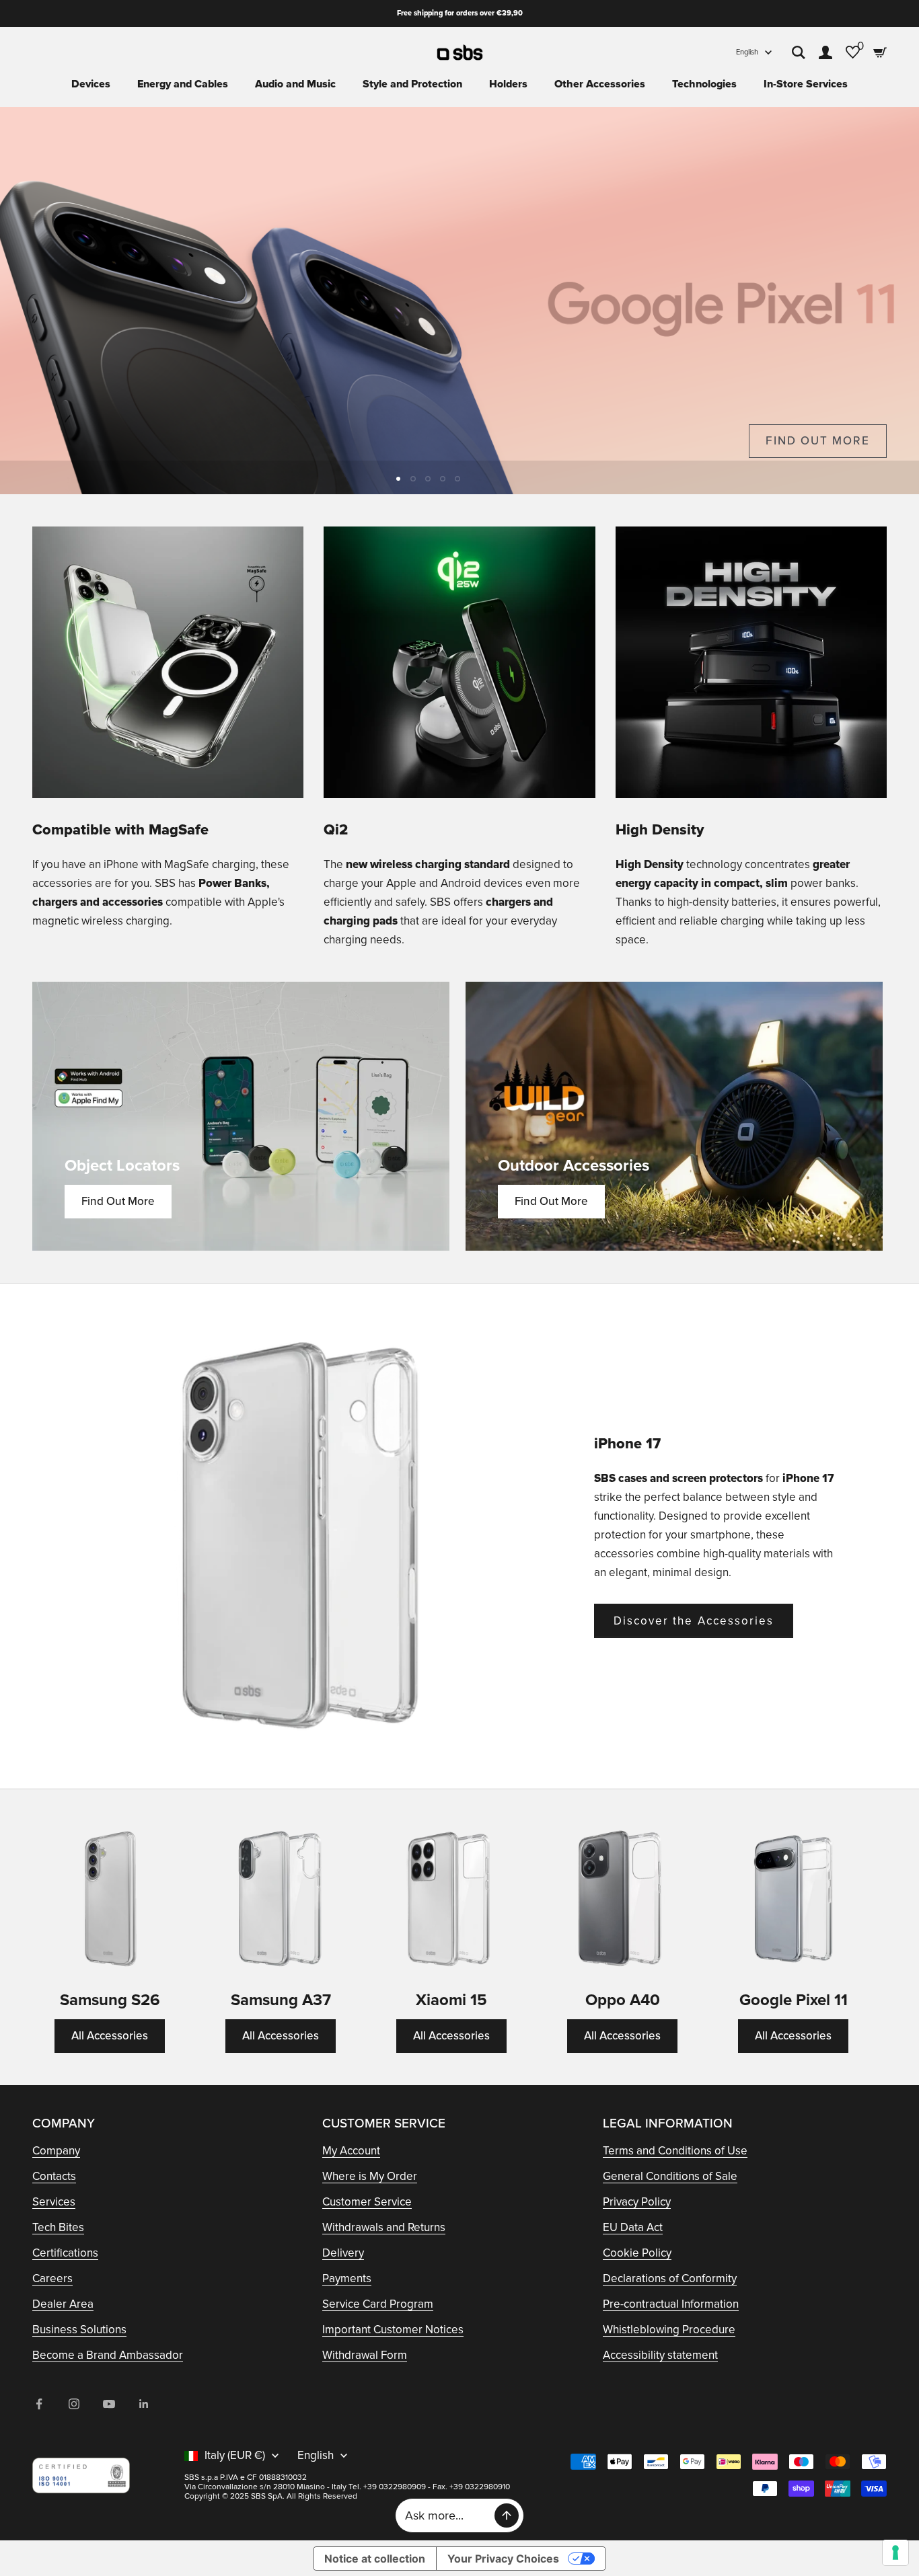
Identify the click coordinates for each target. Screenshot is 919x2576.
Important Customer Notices (393, 2330)
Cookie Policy (637, 2253)
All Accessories (110, 2036)
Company (56, 2151)
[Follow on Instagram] (74, 2404)
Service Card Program (378, 2304)
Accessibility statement (660, 2355)
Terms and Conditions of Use (675, 2151)
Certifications (65, 2253)
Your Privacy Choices (503, 2559)
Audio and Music (295, 84)
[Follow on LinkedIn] (144, 2404)
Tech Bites (58, 2227)
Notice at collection (375, 2559)
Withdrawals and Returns (384, 2227)
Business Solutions (79, 2330)
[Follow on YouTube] (109, 2404)
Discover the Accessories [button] (694, 1621)
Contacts (54, 2176)
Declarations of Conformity (670, 2278)
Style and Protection (412, 84)
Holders (508, 84)
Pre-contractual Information (671, 2304)
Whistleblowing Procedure (669, 2330)
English (747, 52)
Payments (347, 2278)
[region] (459, 301)
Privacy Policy (637, 2202)
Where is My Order (370, 2176)
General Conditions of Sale (670, 2176)
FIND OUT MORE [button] (818, 441)
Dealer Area (63, 2304)
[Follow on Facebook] (39, 2404)
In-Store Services (806, 84)
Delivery (343, 2253)
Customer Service (367, 2202)
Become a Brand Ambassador (108, 2355)
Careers (52, 2278)
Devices (91, 84)
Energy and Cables (183, 84)
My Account (351, 2151)
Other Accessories (600, 84)
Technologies (704, 84)
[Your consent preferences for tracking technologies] (895, 2552)
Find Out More (118, 1201)
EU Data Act (633, 2227)
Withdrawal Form (365, 2355)
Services (54, 2202)
